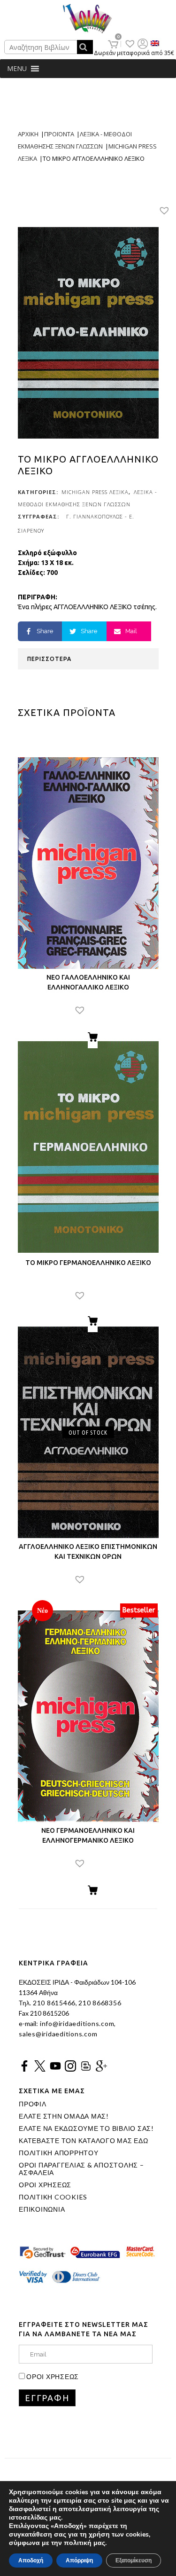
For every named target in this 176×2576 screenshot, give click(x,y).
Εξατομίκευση (134, 2560)
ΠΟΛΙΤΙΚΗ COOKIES (53, 2197)
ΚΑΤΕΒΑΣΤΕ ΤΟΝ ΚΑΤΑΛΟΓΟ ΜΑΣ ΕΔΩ (84, 2141)
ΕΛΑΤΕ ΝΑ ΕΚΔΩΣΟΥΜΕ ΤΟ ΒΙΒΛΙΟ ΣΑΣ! (86, 2128)
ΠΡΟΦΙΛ (33, 2104)
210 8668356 (100, 2003)
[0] (113, 44)
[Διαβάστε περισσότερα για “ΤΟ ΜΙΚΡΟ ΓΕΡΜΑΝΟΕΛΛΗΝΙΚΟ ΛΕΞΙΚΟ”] (93, 1322)
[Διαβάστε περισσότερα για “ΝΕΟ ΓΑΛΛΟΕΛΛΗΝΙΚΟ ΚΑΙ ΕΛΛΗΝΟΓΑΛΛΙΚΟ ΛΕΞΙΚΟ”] (93, 1038)
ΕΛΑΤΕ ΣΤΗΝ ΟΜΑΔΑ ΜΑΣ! (64, 2116)
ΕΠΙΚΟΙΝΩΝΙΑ (42, 2209)
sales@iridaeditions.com (58, 2034)
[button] (17, 69)
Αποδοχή (31, 2560)
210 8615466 (53, 2003)
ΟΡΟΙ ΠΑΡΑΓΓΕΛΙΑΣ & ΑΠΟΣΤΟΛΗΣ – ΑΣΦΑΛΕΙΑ (81, 2169)
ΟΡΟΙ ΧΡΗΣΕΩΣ (45, 2185)
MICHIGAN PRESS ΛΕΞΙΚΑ (95, 492)
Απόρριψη (79, 2560)
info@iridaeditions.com (76, 2023)
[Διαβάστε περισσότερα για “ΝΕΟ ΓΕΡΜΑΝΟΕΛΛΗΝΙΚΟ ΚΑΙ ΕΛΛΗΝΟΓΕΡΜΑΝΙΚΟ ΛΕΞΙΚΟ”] (93, 1892)
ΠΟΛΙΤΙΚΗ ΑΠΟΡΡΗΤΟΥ (59, 2153)
